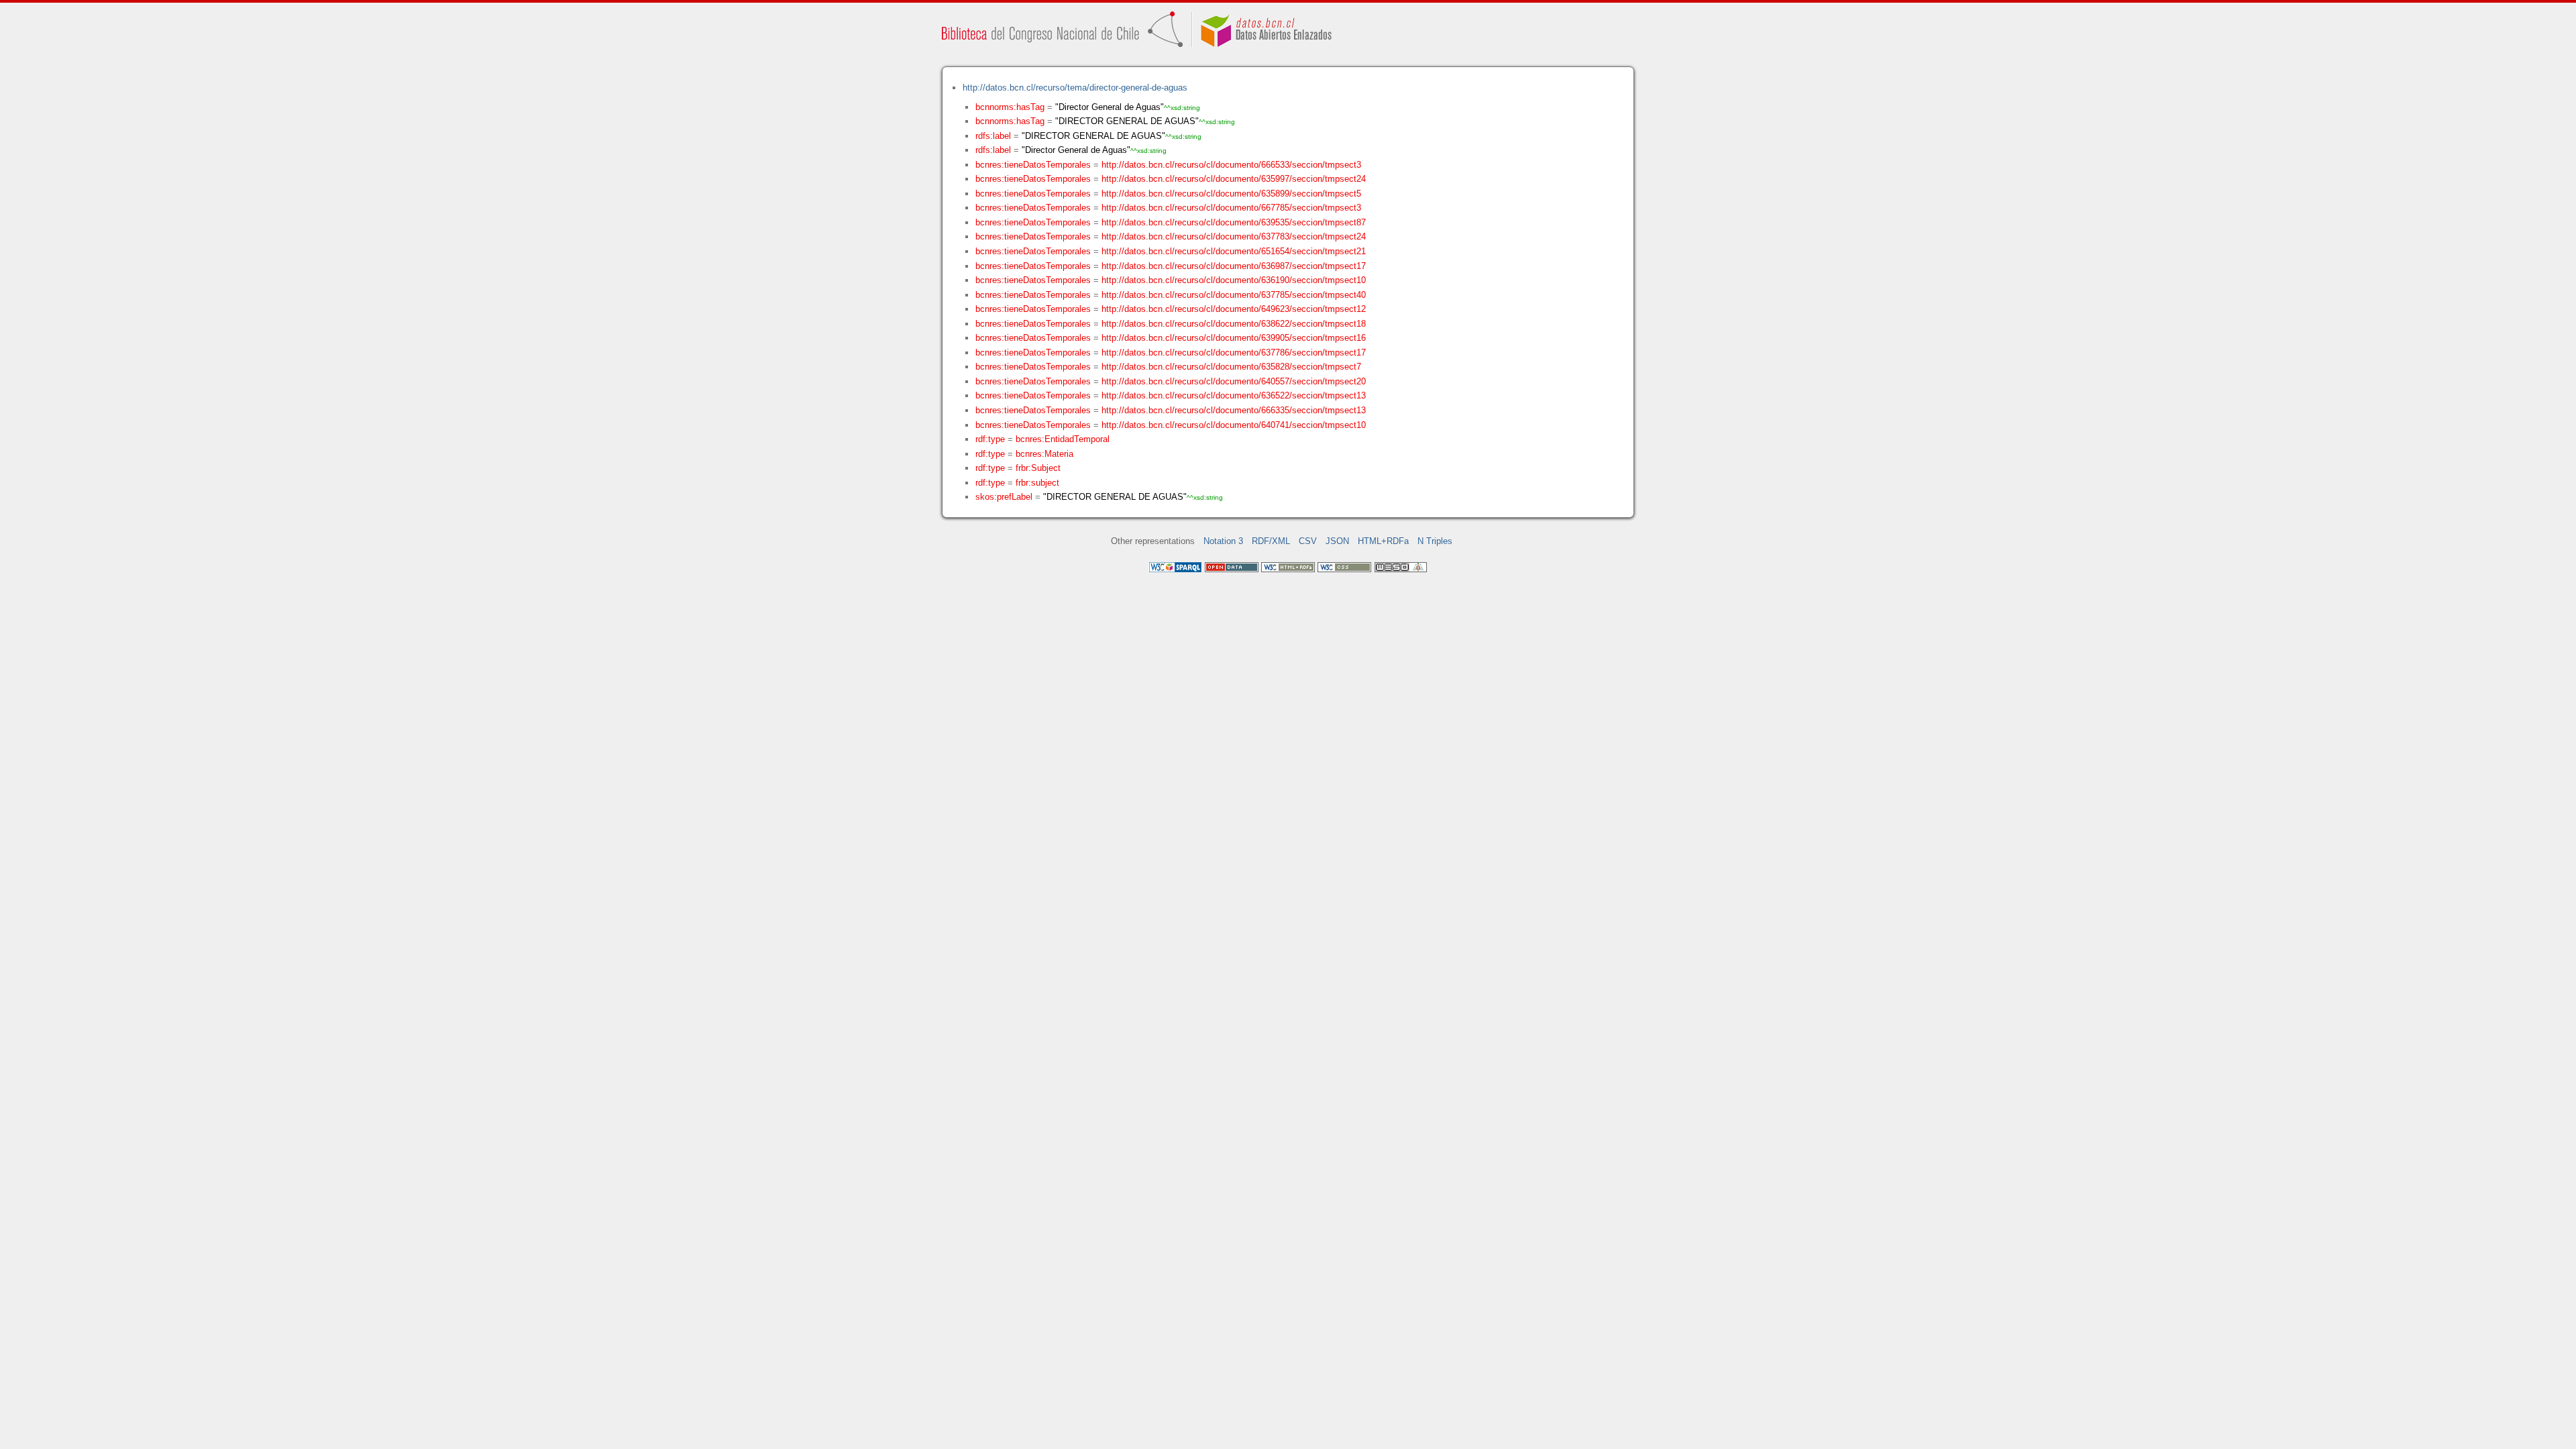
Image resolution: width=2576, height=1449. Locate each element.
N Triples (1435, 541)
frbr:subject (1037, 483)
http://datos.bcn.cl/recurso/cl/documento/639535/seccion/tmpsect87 (1234, 222)
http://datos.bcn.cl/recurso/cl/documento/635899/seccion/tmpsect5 (1231, 194)
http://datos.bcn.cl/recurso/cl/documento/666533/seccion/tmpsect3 (1231, 165)
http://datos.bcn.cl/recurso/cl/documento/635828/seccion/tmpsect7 (1231, 367)
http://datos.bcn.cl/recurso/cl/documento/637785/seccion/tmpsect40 (1234, 295)
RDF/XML (1271, 541)
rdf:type (990, 439)
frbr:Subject (1038, 468)
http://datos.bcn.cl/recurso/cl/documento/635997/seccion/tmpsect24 (1234, 179)
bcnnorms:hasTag (1010, 107)
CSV (1308, 541)
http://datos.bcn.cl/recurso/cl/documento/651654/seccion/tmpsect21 (1234, 251)
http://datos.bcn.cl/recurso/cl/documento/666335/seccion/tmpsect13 (1234, 410)
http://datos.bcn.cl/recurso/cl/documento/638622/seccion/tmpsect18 (1234, 324)
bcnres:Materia (1044, 454)
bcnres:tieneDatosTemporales (1033, 165)
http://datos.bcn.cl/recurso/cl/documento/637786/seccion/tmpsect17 (1234, 353)
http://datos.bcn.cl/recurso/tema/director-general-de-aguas (1075, 88)
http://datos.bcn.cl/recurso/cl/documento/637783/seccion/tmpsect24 (1234, 236)
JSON (1337, 541)
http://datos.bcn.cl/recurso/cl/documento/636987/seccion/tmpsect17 (1234, 266)
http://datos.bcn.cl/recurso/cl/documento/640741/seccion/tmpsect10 (1234, 425)
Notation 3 (1223, 541)
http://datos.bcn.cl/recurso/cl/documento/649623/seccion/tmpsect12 (1234, 309)
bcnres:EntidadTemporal (1063, 439)
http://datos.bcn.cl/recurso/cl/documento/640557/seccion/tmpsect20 (1234, 381)
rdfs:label (993, 136)
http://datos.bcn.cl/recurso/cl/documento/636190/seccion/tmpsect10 (1234, 280)
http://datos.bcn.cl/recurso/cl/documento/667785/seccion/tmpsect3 (1231, 208)
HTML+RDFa (1383, 541)
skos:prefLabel (1004, 497)
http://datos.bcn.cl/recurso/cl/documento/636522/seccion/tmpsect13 (1234, 395)
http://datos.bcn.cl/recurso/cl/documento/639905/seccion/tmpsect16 (1234, 338)
